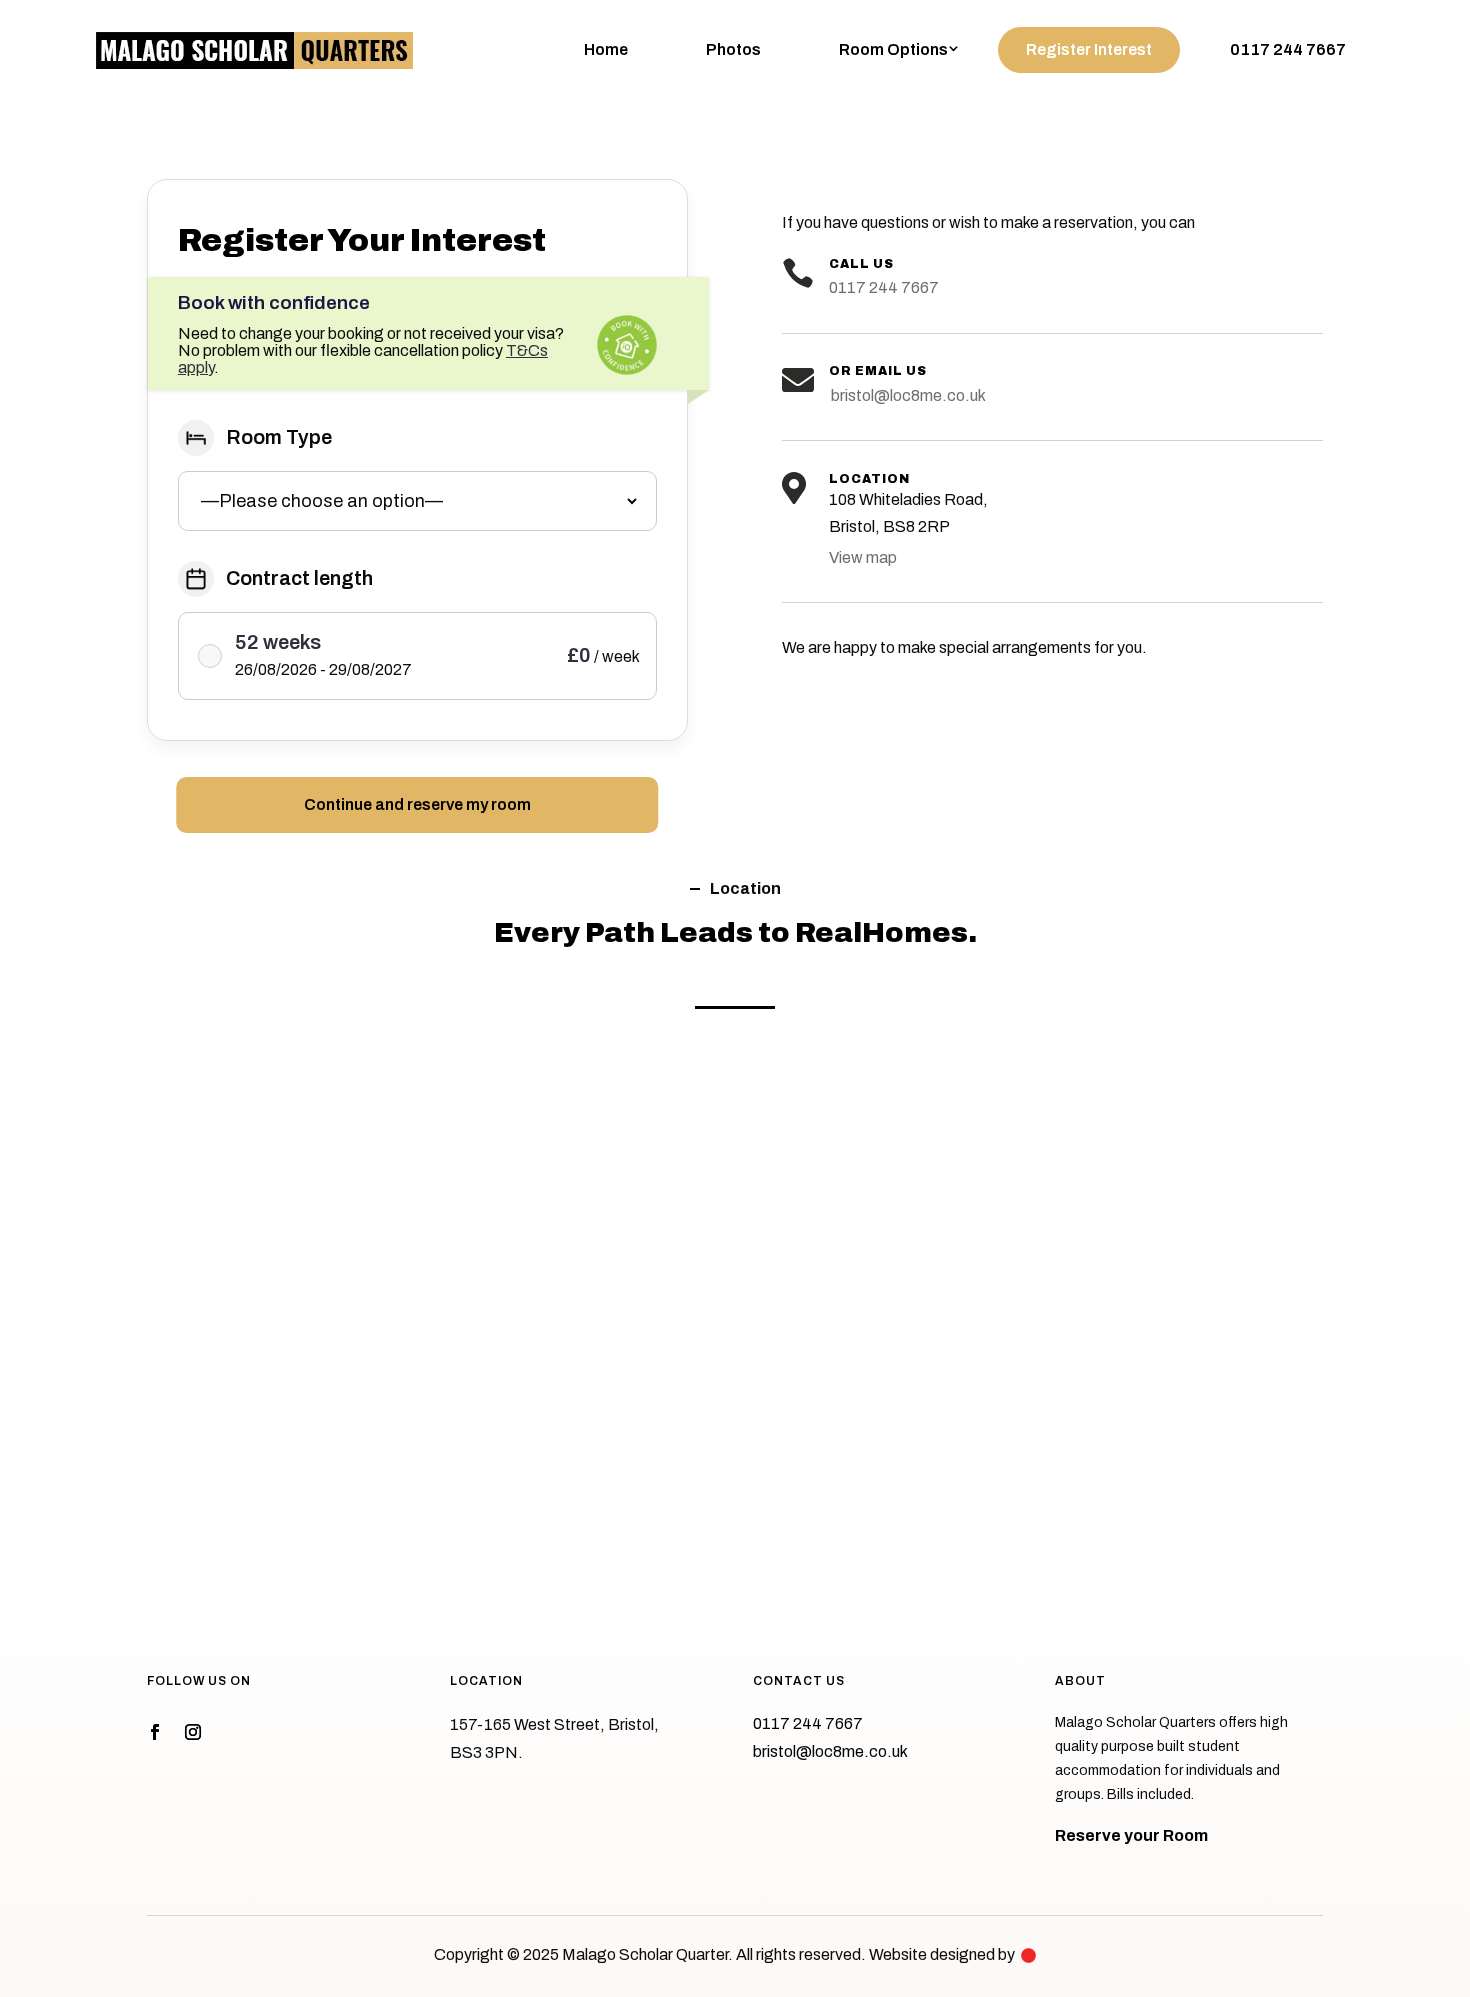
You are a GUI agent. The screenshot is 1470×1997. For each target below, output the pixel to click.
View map (863, 557)
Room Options (893, 49)
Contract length (299, 578)
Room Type (279, 437)
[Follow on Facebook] (155, 1732)
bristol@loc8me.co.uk (907, 395)
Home (606, 49)
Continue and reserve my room (417, 804)
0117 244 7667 (1288, 49)
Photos (733, 49)
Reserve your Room (1131, 1835)
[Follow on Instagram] (193, 1732)
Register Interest (1089, 49)
